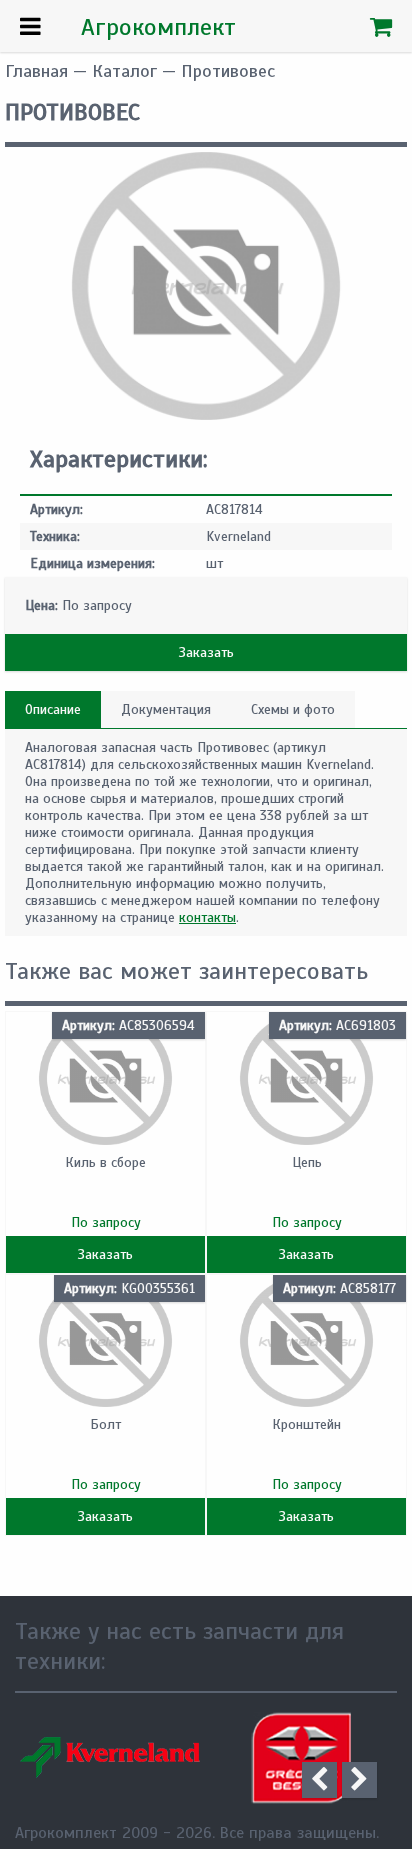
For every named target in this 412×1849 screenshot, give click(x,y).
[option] (110, 1758)
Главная (36, 71)
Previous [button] (319, 1780)
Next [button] (359, 1780)
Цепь (307, 1162)
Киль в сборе (105, 1162)
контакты (207, 917)
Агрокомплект (158, 27)
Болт (105, 1424)
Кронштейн (306, 1424)
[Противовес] (206, 415)
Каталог (124, 71)
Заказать (206, 652)
